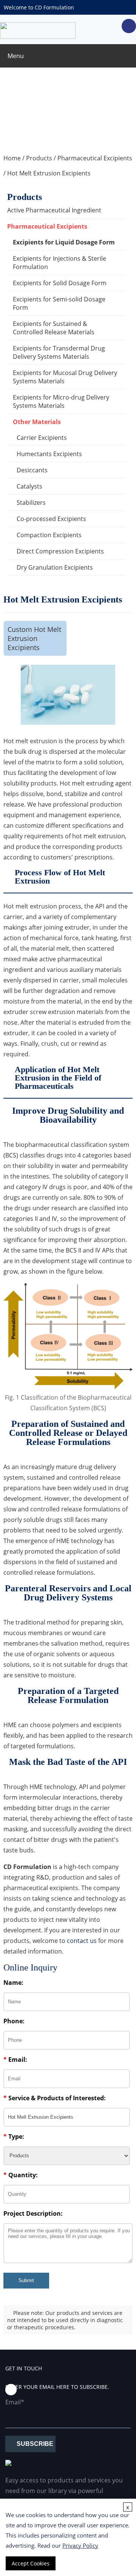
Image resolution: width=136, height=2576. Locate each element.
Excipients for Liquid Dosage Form (64, 242)
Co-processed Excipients (51, 519)
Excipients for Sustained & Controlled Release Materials (54, 328)
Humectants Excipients (49, 454)
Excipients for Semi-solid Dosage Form (59, 303)
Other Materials (37, 422)
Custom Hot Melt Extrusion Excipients (34, 638)
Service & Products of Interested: (55, 2098)
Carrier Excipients (42, 438)
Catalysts (29, 486)
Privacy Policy (80, 2545)
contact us (82, 1941)
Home (12, 158)
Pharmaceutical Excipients (95, 158)
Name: (13, 1983)
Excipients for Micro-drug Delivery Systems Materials (61, 401)
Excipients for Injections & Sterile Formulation (59, 263)
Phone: (14, 2021)
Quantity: (21, 2175)
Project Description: (33, 2213)
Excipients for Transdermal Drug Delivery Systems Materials (59, 352)
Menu (16, 56)
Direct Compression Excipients (60, 551)
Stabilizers (31, 503)
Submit (26, 2280)
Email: (15, 2060)
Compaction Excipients (49, 535)
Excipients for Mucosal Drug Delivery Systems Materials (65, 377)
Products (39, 158)
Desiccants (32, 470)
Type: (14, 2136)
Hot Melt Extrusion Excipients (49, 173)
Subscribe (35, 2444)
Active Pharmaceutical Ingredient (54, 210)
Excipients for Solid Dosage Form (60, 283)
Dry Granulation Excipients (55, 567)
